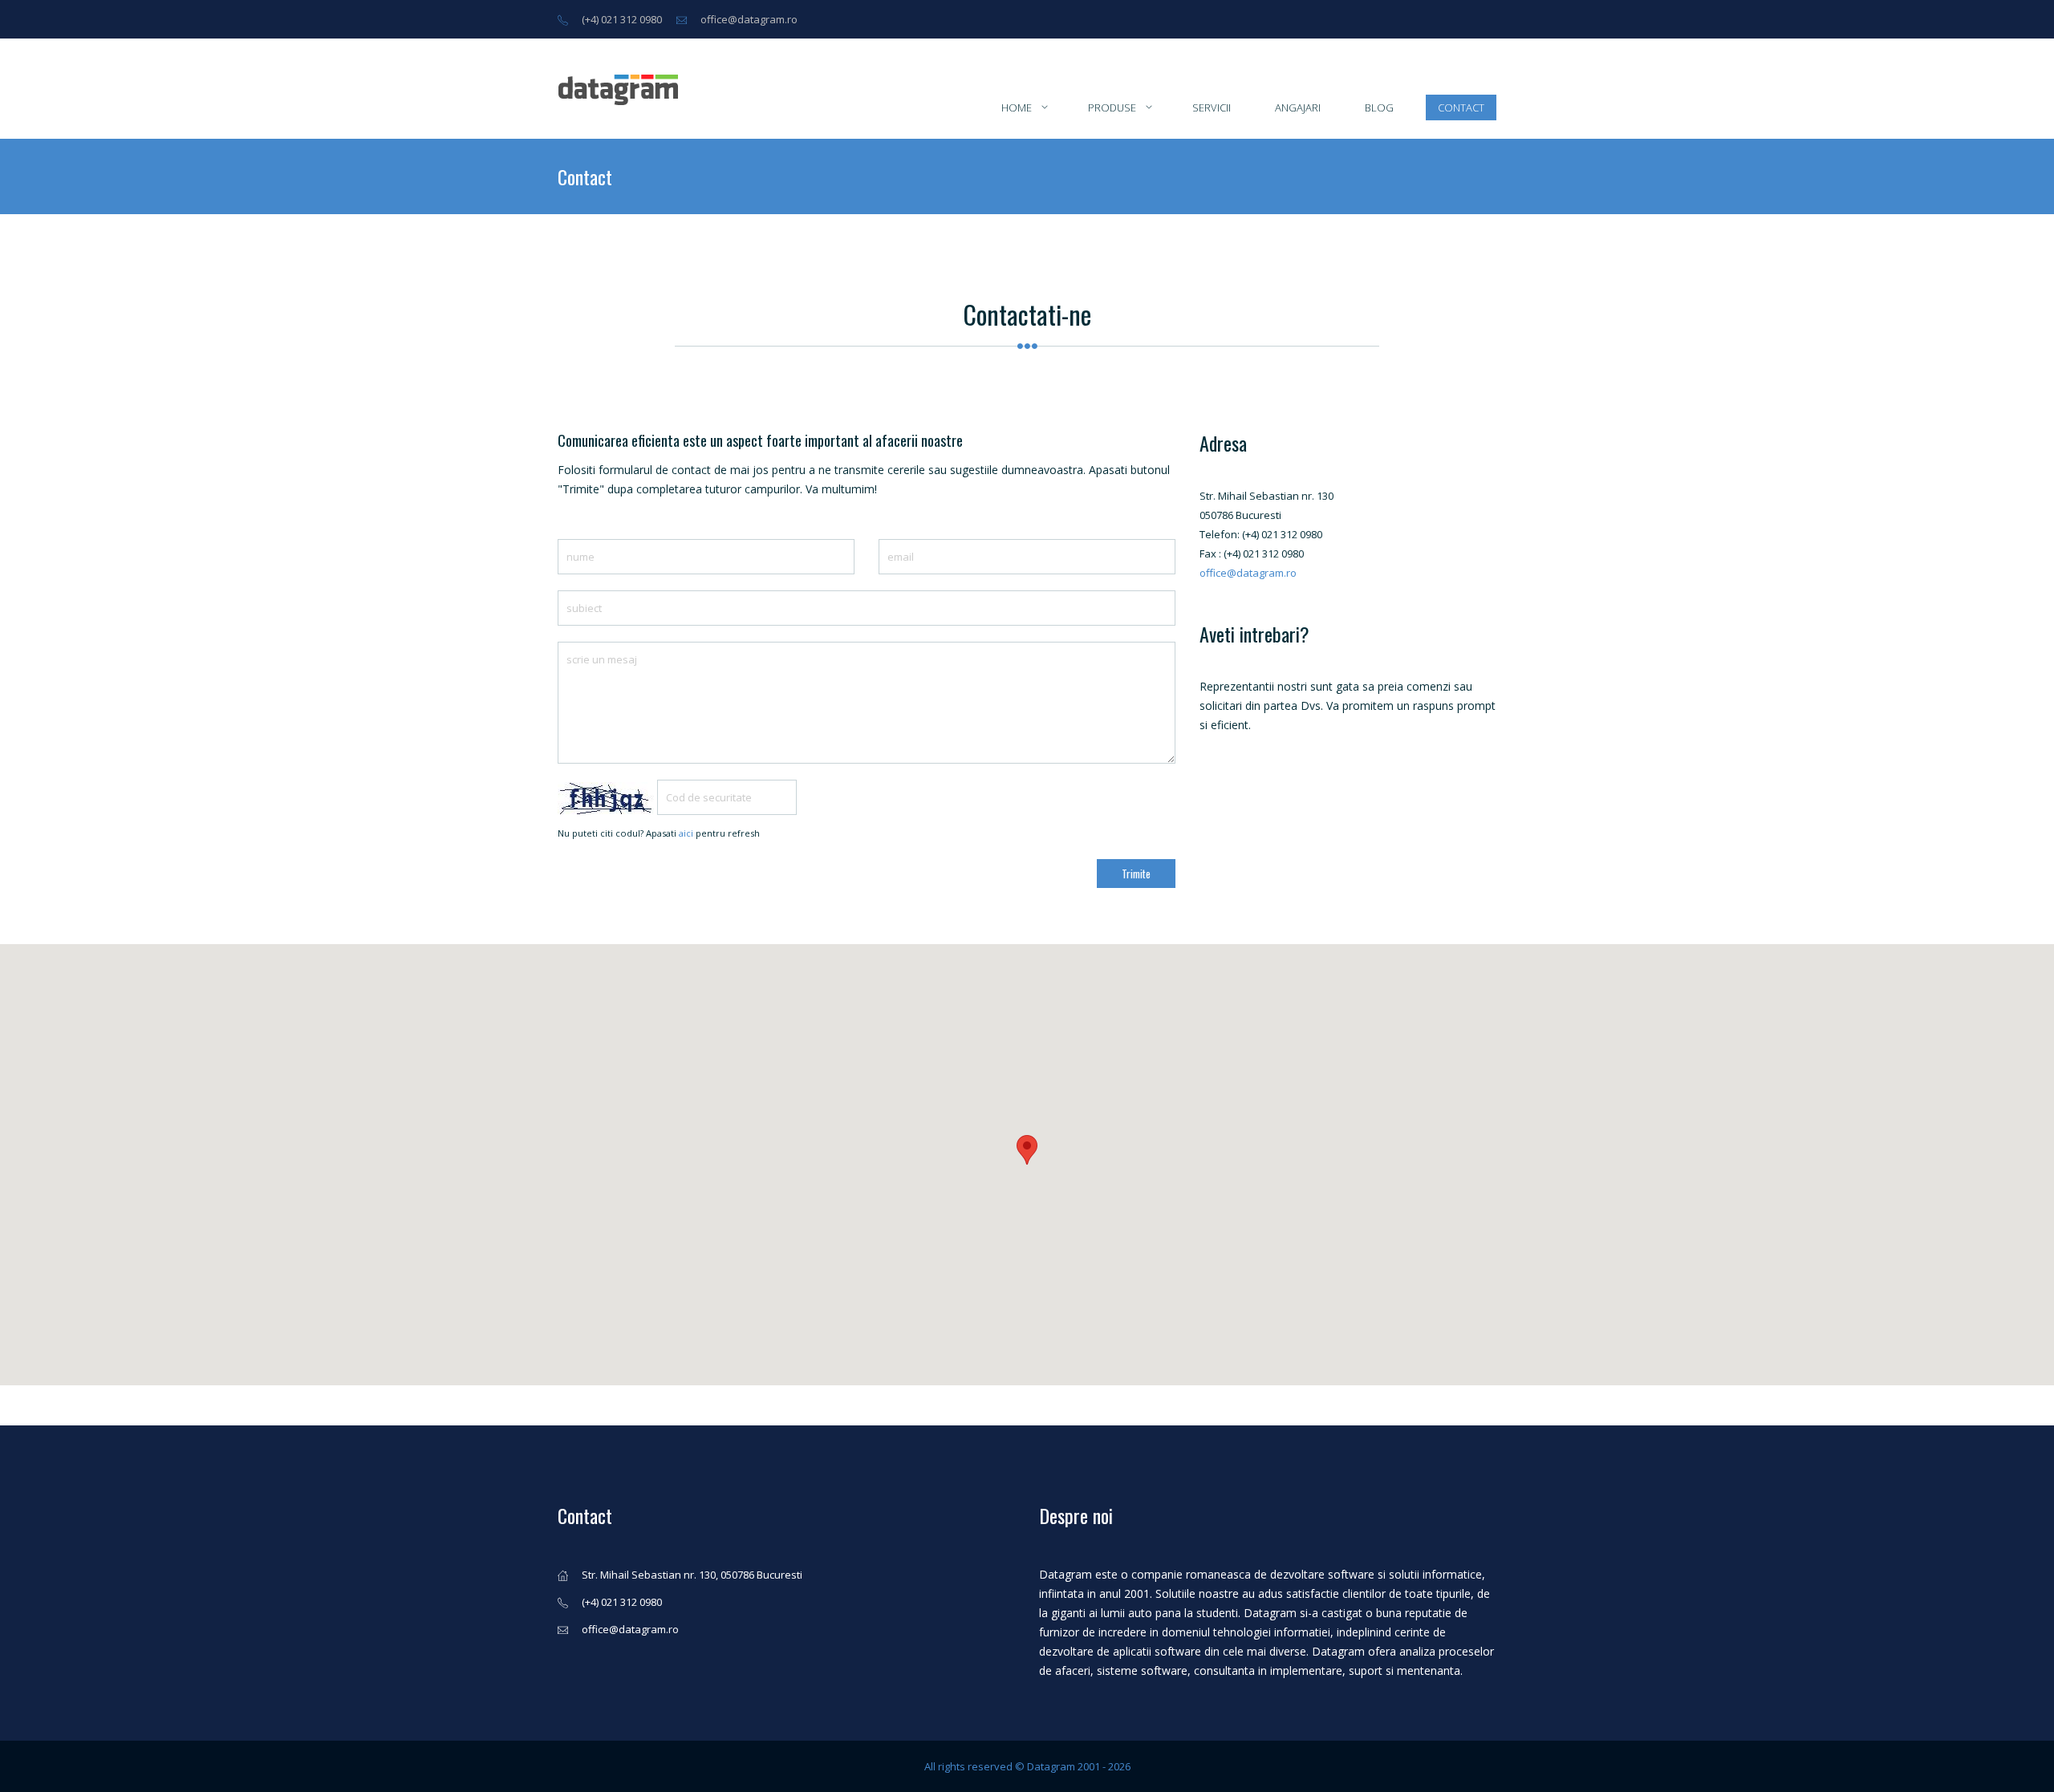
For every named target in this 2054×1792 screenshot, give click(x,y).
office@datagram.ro (749, 19)
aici (686, 833)
